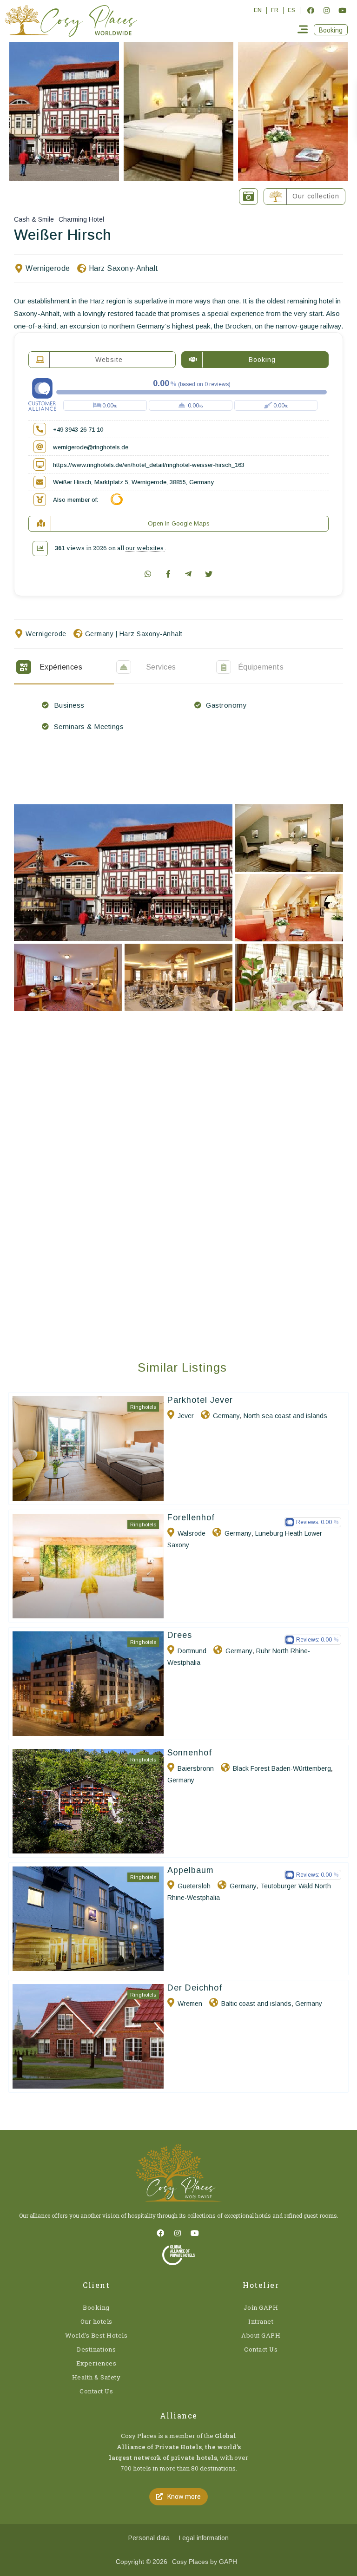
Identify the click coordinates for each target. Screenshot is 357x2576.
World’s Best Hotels (96, 2335)
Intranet (261, 2321)
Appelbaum (191, 1870)
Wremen (190, 2004)
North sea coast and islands (285, 1416)
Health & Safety (96, 2377)
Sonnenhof (190, 1753)
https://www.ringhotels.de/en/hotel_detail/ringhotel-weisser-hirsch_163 (149, 465)
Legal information (204, 2538)
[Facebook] (311, 10)
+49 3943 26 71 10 (78, 430)
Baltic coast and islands (256, 2004)
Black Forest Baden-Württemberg (282, 1768)
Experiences (96, 2363)
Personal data (149, 2538)
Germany (99, 634)
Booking (96, 2307)
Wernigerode (48, 268)
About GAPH (261, 2335)
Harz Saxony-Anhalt (124, 268)
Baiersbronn (196, 1768)
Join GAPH (261, 2307)
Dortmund (192, 1651)
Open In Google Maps (179, 523)
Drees (180, 1635)
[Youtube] (342, 10)
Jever (186, 1416)
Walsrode (192, 1533)
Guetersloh (194, 1886)
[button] (331, 30)
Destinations (96, 2349)
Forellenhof (191, 1518)
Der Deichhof (195, 1988)
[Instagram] (326, 10)
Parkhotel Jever (200, 1400)
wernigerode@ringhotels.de (91, 447)
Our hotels (96, 2321)
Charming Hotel (81, 219)
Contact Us (96, 2391)
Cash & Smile (34, 219)
